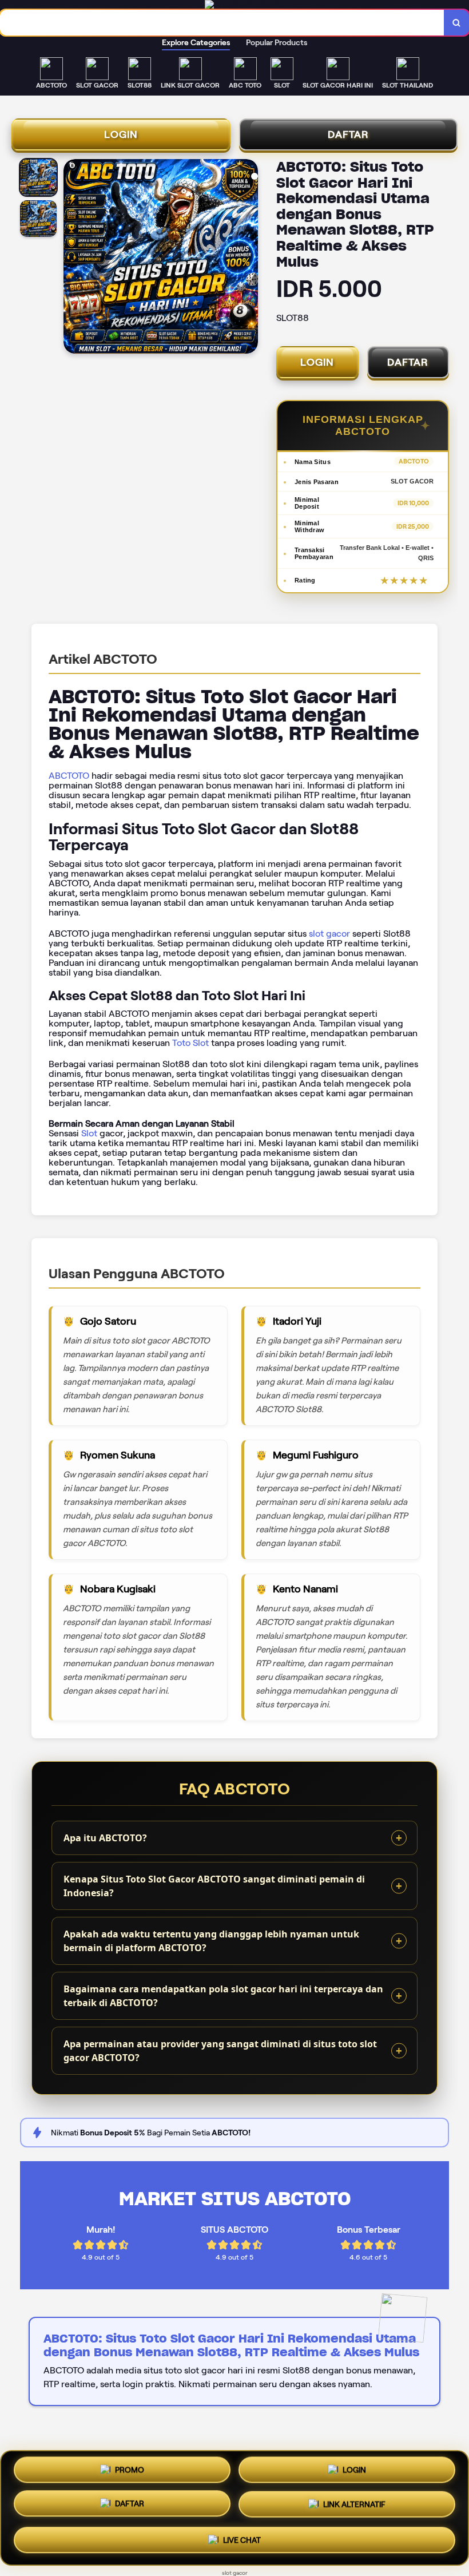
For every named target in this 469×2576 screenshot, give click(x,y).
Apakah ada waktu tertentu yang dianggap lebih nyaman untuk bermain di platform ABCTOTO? (211, 1941)
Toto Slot (190, 1043)
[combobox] (222, 23)
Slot (89, 1133)
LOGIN (121, 134)
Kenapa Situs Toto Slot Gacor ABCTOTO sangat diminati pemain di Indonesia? (214, 1886)
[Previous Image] (73, 258)
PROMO (130, 2474)
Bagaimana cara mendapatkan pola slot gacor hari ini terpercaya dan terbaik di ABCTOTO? (223, 1996)
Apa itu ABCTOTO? (105, 1838)
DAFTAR (348, 134)
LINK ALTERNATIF (354, 2505)
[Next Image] (249, 258)
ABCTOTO (69, 776)
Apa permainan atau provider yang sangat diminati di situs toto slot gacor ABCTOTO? (220, 2051)
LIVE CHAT (242, 2538)
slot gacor (329, 934)
